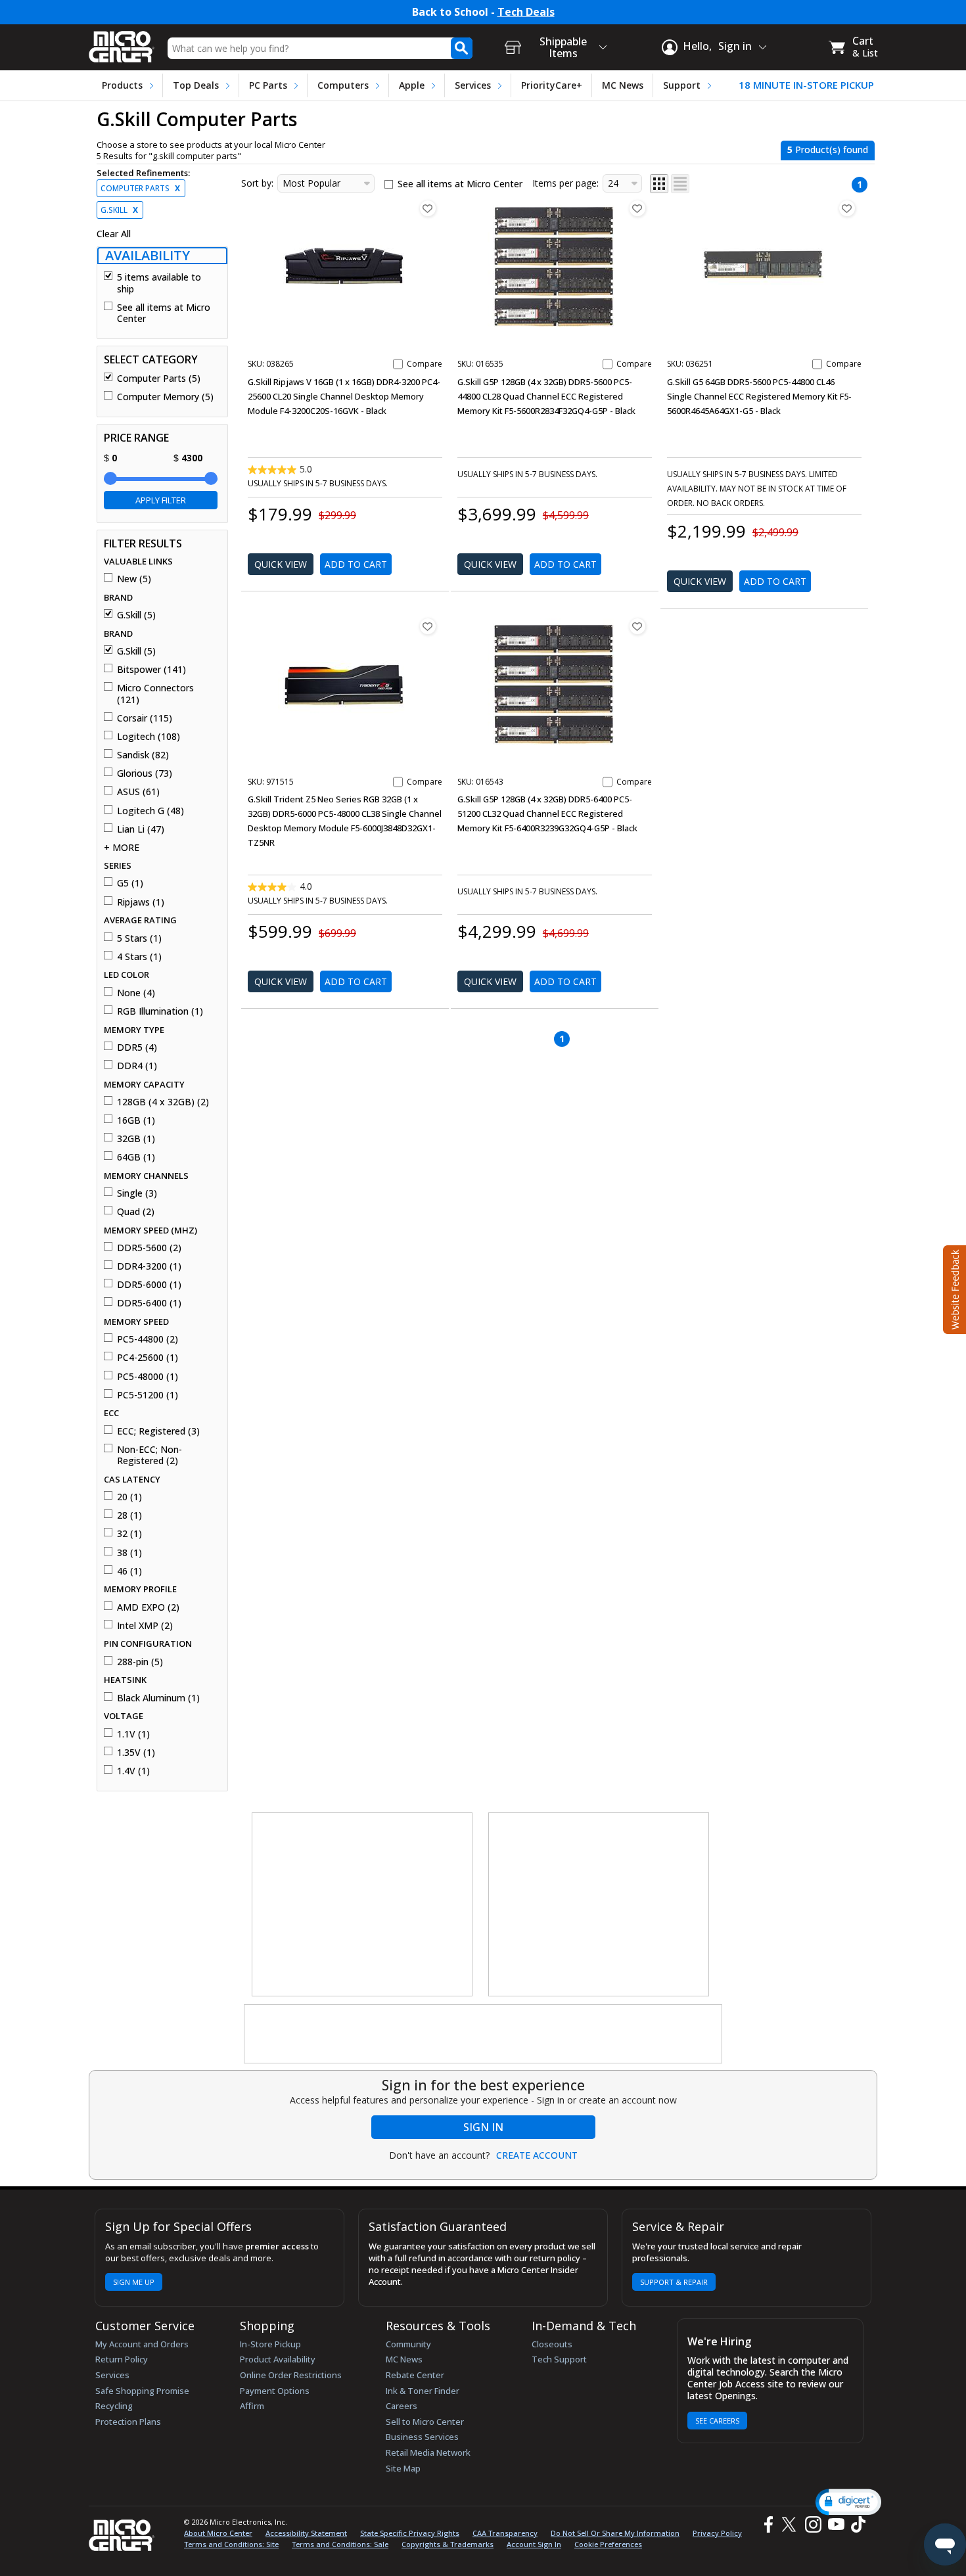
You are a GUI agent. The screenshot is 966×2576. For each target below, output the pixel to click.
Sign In (483, 2127)
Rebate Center (415, 2375)
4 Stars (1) (139, 957)
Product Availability (278, 2359)
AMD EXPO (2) (148, 1607)
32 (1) (129, 1534)
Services (473, 85)
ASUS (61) (138, 792)
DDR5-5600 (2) (149, 1248)
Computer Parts (140, 188)
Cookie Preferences (608, 2544)
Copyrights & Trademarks (448, 2544)
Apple (412, 85)
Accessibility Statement (306, 2533)
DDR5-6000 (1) (149, 1285)
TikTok (856, 2524)
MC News (623, 85)
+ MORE (122, 848)
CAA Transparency (505, 2533)
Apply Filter (161, 500)
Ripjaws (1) (141, 902)
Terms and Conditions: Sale (340, 2544)
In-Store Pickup (270, 2344)
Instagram (813, 2524)
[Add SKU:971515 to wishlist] (428, 626)
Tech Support (559, 2359)
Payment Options (275, 2391)
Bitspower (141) (151, 670)
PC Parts (268, 85)
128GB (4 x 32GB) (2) (163, 1102)
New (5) (134, 579)
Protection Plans (128, 2422)
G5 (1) (130, 883)
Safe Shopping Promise (142, 2391)
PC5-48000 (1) (148, 1377)
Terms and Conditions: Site (231, 2544)
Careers (402, 2406)
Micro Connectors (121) (155, 694)
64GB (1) (136, 1157)
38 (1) (129, 1553)
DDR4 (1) (137, 1066)
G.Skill (119, 210)
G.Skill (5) (136, 615)
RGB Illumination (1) (160, 1011)
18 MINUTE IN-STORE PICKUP (806, 85)
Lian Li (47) (141, 829)
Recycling (114, 2406)
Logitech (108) (149, 737)
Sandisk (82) (143, 755)
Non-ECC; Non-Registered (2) (149, 1455)
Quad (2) (136, 1212)
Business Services (422, 2437)
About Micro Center (218, 2533)
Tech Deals (526, 12)
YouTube (836, 2524)
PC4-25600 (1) (148, 1358)
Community (408, 2344)
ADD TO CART (356, 564)
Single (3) (137, 1193)
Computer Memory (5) (165, 397)
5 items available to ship (159, 283)
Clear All (114, 234)
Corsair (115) (145, 718)
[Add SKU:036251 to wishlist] (847, 208)
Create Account (537, 2155)
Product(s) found (828, 149)
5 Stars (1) (139, 938)
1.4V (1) (133, 1771)
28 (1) (129, 1515)
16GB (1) (136, 1120)
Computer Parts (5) (159, 379)
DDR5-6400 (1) (149, 1303)
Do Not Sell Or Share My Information (615, 2533)
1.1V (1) (133, 1734)
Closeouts (552, 2344)
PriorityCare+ (552, 85)
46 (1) (129, 1571)
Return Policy (122, 2359)
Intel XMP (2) (145, 1626)
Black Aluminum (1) (158, 1698)
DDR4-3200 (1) (149, 1266)
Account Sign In (534, 2544)
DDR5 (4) (137, 1047)
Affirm (252, 2406)
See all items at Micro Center (164, 313)
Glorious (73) (145, 773)
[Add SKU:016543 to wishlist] (637, 626)
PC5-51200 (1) (148, 1395)
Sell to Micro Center (425, 2422)
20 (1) (129, 1497)
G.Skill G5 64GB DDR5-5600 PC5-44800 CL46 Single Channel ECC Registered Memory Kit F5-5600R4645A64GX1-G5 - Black (759, 396)
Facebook (767, 2524)
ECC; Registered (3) (158, 1431)
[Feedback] (953, 1288)
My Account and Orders (142, 2344)
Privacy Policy (717, 2533)
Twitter (791, 2524)
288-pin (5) (140, 1662)
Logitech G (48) (150, 811)
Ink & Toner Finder (423, 2391)
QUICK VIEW (281, 564)
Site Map (403, 2468)
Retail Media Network (428, 2452)
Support (682, 85)
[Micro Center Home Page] (122, 42)
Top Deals (196, 85)
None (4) (136, 993)
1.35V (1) (136, 1753)
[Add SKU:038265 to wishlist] (428, 208)
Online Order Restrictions (291, 2375)
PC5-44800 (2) (148, 1339)
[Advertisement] (363, 1905)
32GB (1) (136, 1139)
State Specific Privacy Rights (410, 2533)
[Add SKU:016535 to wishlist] (637, 208)
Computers (343, 85)
